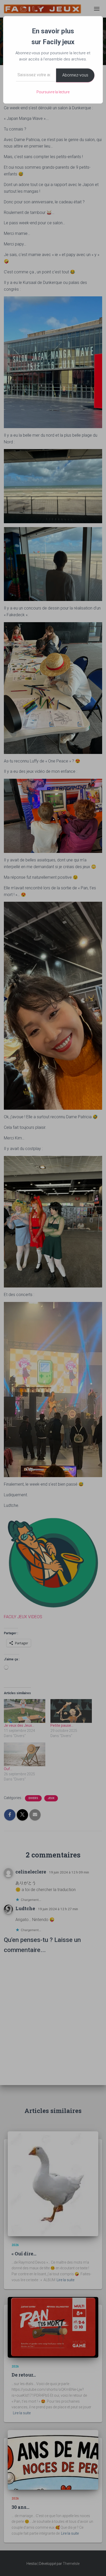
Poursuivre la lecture (53, 92)
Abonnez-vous (75, 75)
